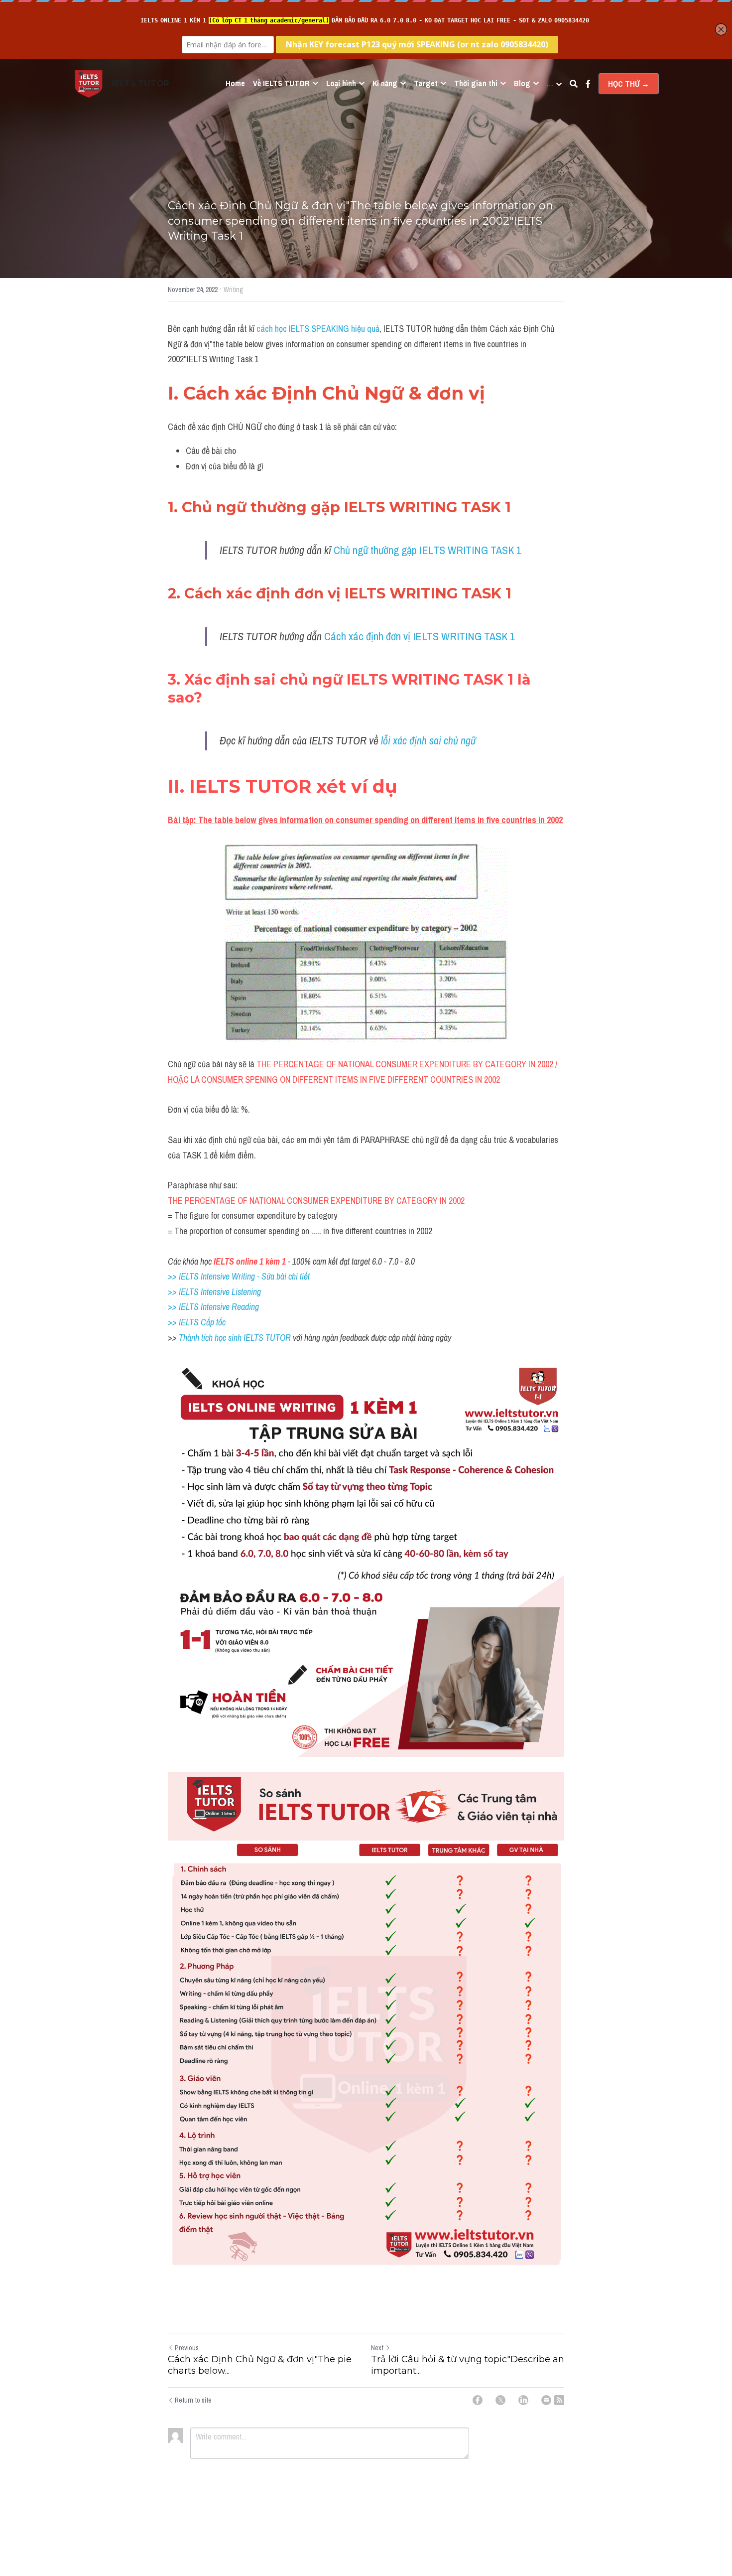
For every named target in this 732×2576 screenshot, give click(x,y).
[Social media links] (588, 84)
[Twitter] (500, 2400)
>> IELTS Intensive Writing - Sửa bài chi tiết (239, 1276)
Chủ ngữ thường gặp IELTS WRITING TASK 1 (427, 550)
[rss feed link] (559, 2400)
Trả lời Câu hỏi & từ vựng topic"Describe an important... (468, 2365)
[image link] (89, 83)
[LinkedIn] (523, 2400)
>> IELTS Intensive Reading (213, 1307)
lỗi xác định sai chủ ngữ (429, 740)
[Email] (546, 2400)
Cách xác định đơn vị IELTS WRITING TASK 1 (420, 636)
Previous (187, 2348)
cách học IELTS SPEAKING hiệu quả (318, 329)
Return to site (193, 2400)
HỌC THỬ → (629, 84)
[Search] (574, 84)
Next (377, 2348)
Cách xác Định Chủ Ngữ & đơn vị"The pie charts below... (260, 2365)
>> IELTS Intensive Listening (214, 1292)
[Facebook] (478, 2400)
